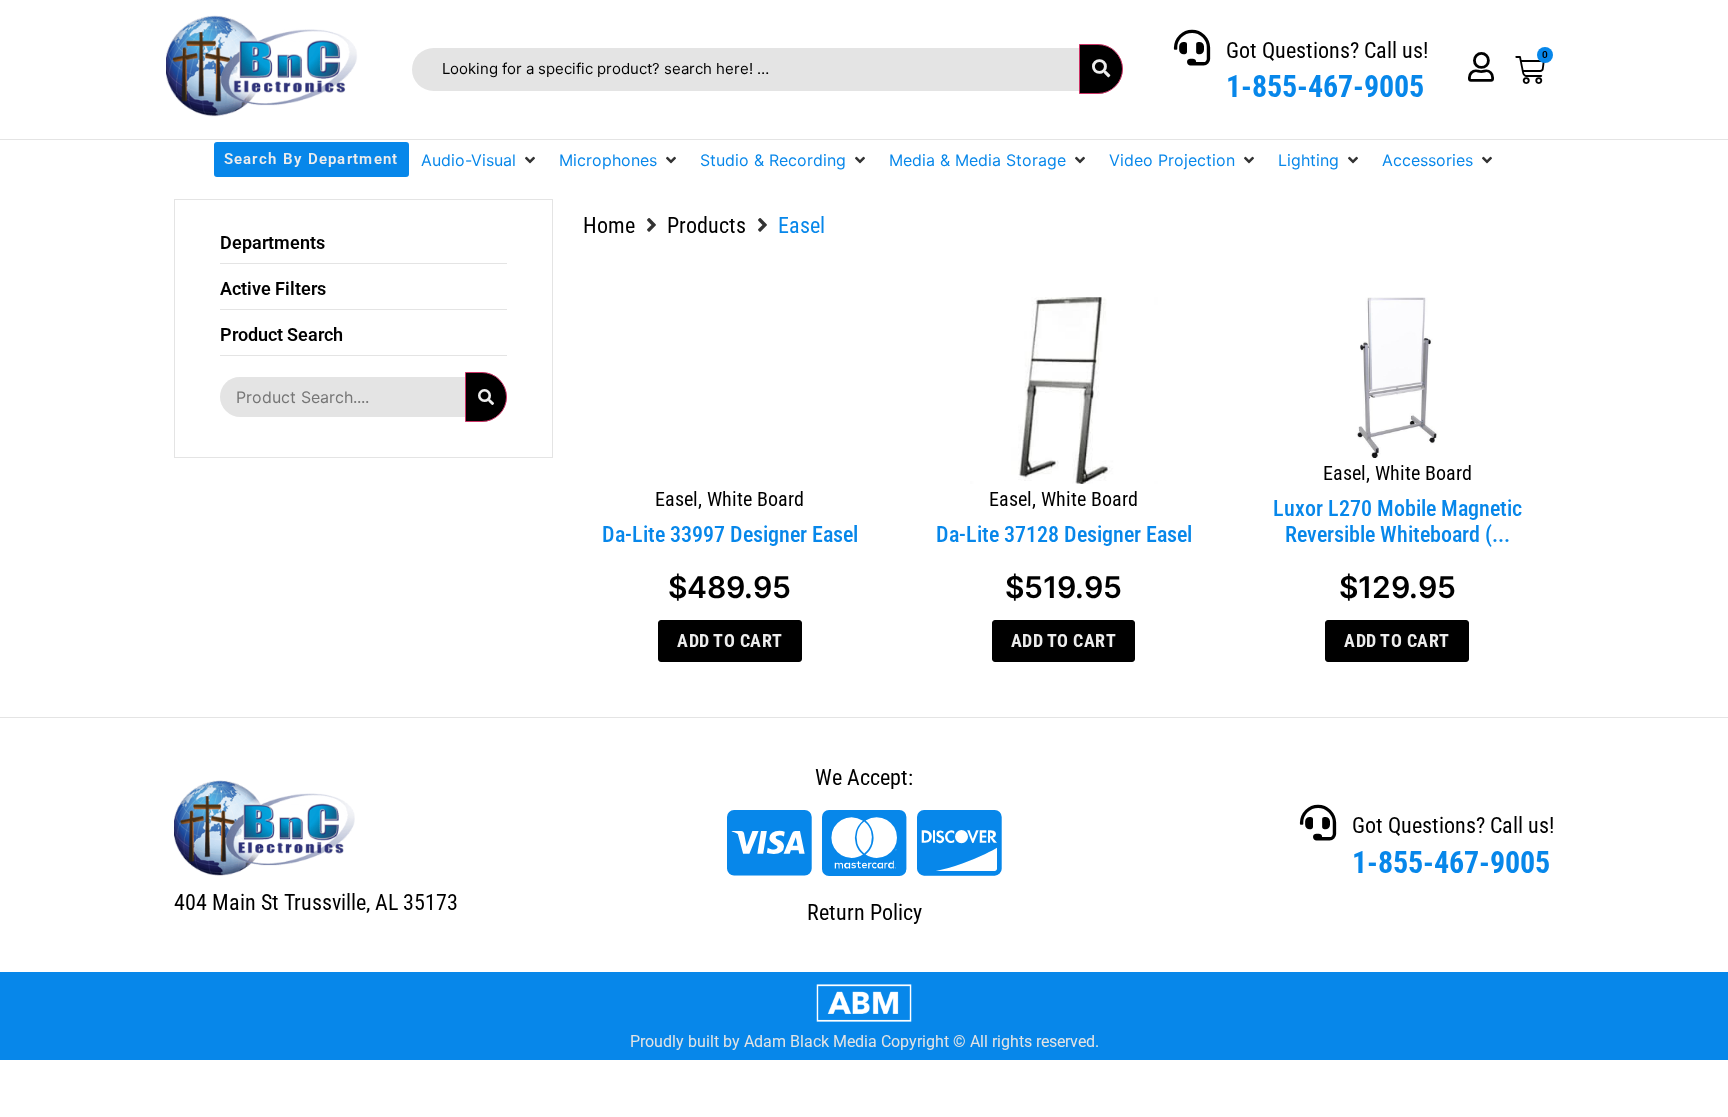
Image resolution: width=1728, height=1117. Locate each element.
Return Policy (864, 912)
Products (706, 225)
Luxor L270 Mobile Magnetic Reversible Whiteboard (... (1397, 521)
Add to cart (730, 640)
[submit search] (1101, 69)
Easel (676, 499)
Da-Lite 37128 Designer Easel (1064, 534)
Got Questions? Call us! (1327, 50)
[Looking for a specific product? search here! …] (745, 69)
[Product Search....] (342, 397)
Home (609, 225)
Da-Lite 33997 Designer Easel (730, 534)
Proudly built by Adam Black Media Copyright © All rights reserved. (864, 1041)
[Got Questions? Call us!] (1192, 48)
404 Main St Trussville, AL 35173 (316, 902)
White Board (755, 499)
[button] (480, 160)
